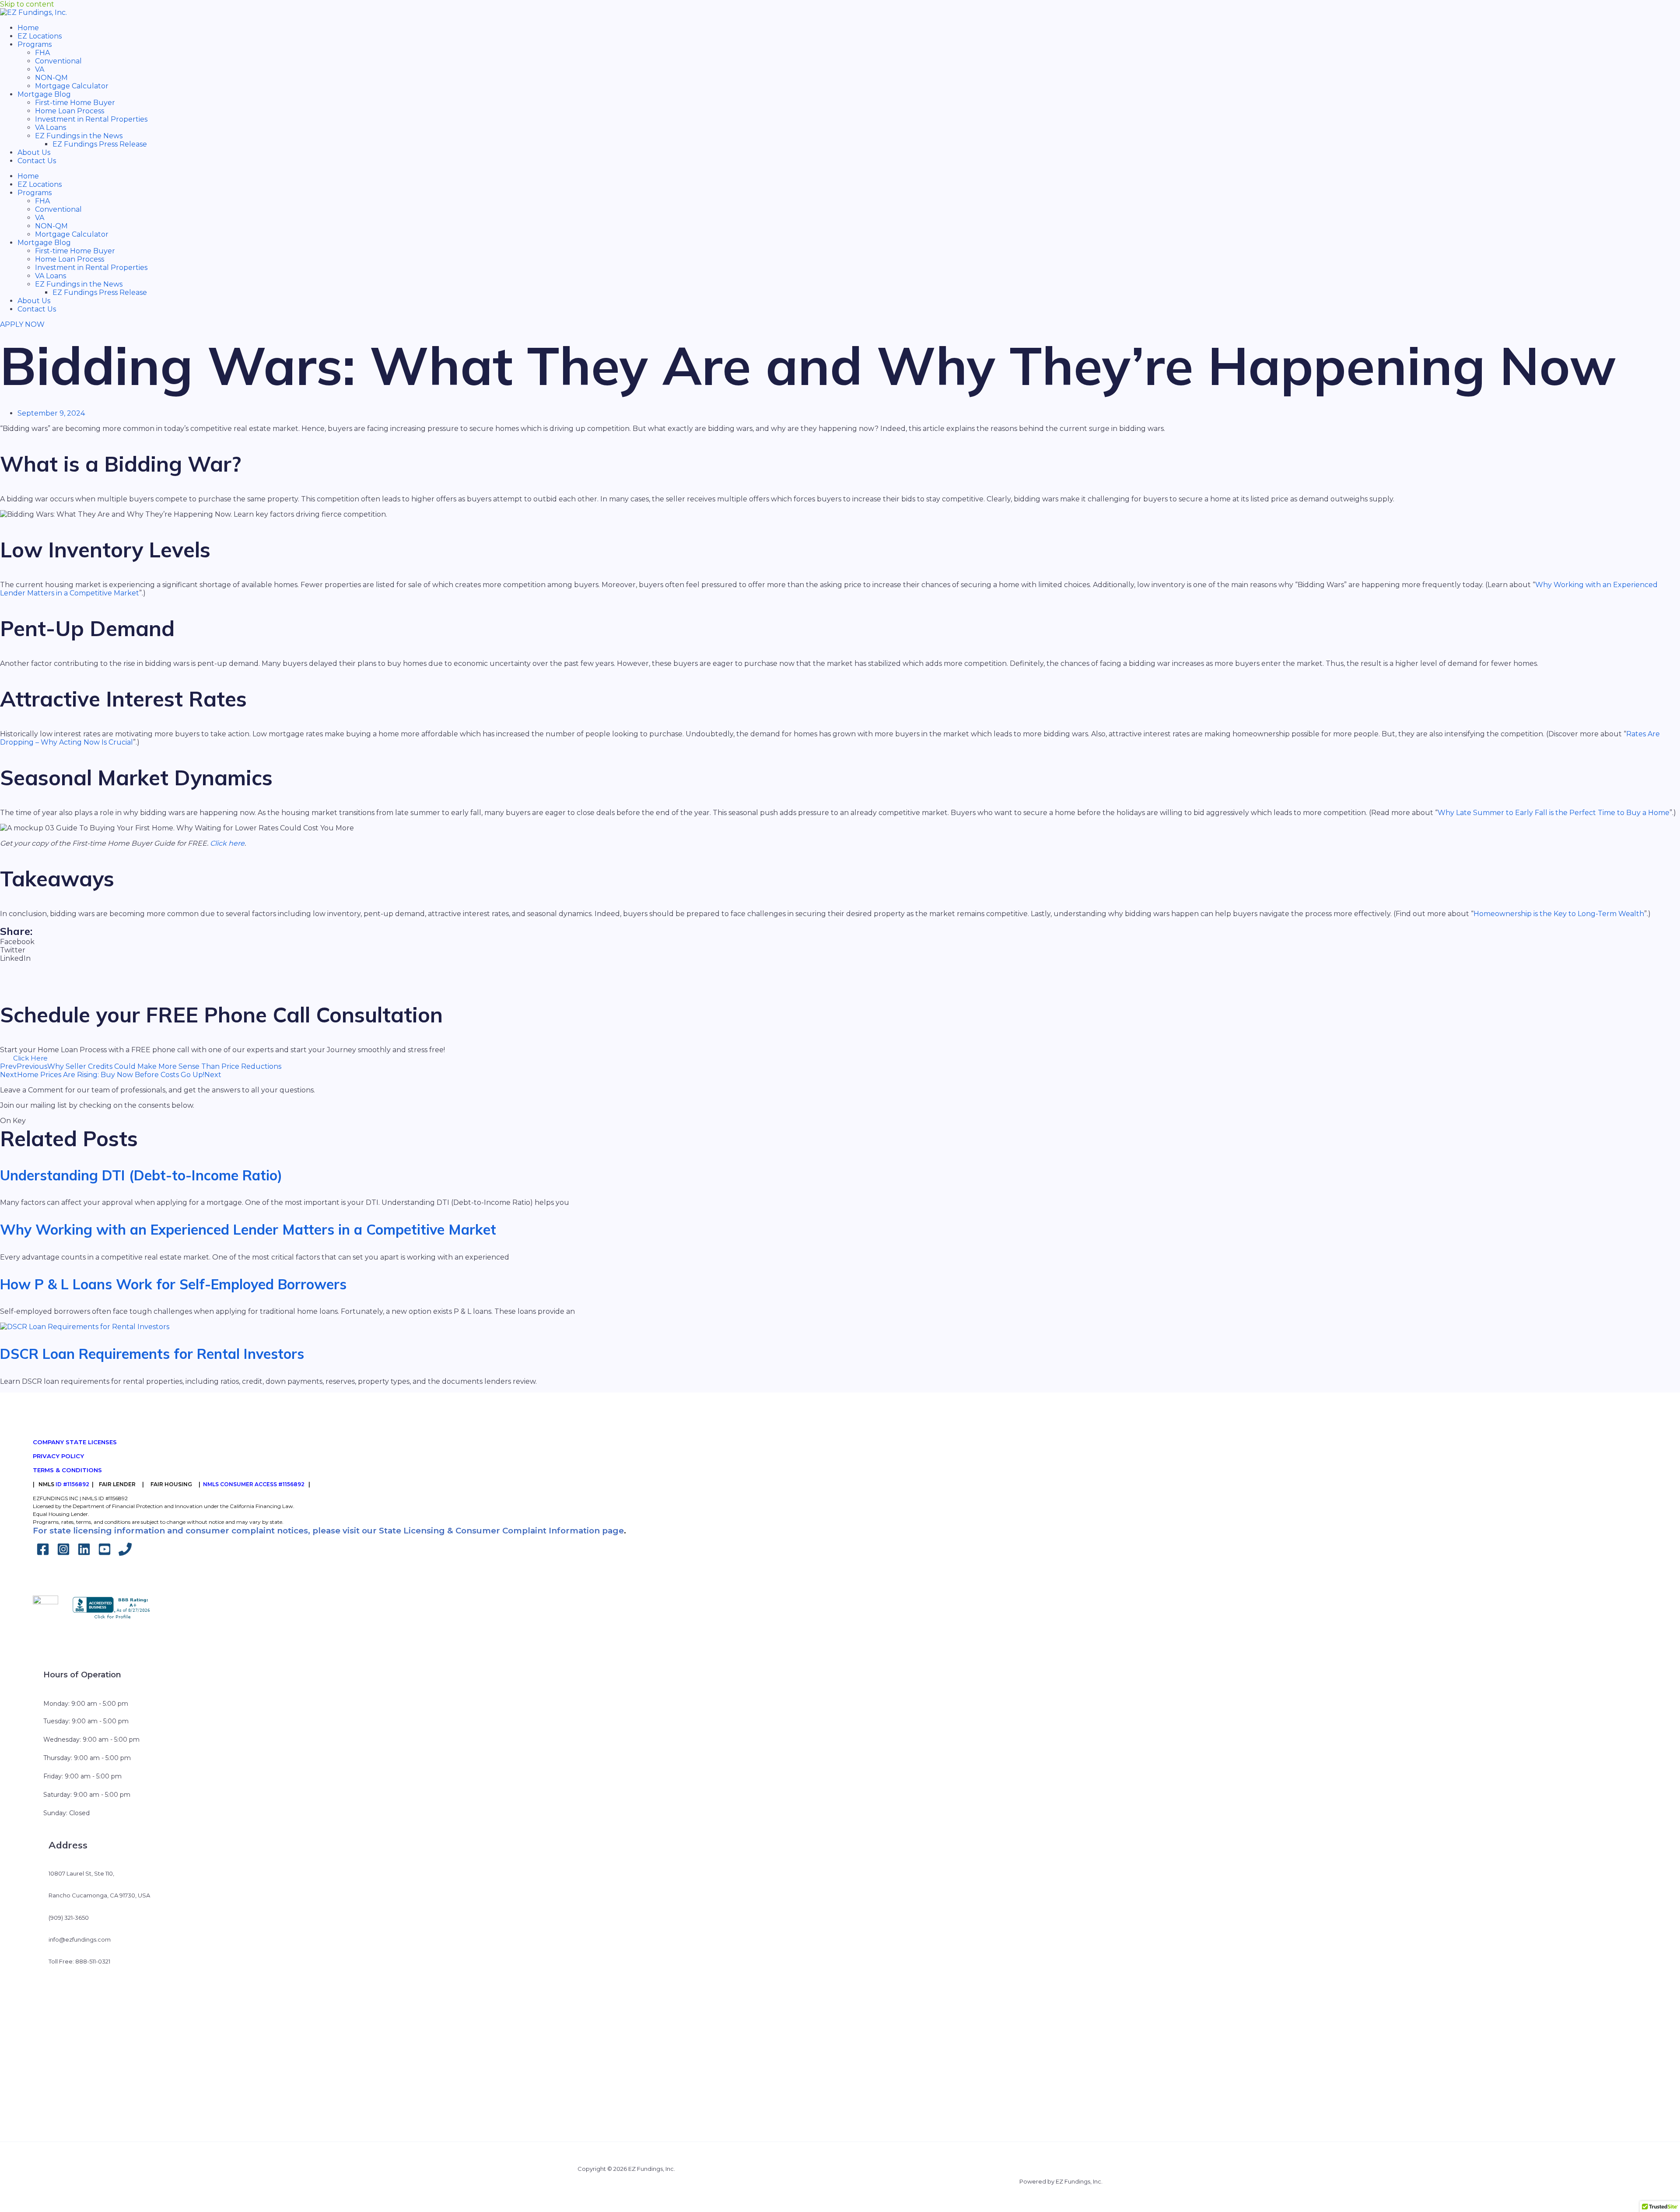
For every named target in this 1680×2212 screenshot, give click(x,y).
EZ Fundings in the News (79, 136)
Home (28, 28)
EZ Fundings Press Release (100, 144)
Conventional (58, 61)
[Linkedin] (84, 1553)
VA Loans (51, 128)
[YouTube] (105, 1553)
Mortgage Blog (44, 94)
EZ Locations (40, 36)
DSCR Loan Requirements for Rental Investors (152, 1354)
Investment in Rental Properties (91, 119)
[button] (840, 942)
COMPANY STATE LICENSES (75, 1442)
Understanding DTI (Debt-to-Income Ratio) (141, 1175)
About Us (34, 152)
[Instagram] (63, 1553)
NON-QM (51, 78)
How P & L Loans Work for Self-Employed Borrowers (173, 1284)
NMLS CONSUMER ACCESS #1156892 (254, 1484)
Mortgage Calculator (72, 86)
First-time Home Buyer (75, 103)
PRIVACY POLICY (58, 1456)
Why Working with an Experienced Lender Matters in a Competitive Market (248, 1229)
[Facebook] (43, 1553)
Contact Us (37, 161)
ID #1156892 (72, 1484)
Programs (35, 44)
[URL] (125, 1553)
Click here (227, 843)
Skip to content (27, 4)
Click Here (30, 1058)
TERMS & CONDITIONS (67, 1470)
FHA (42, 53)
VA (40, 69)
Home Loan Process (70, 111)
